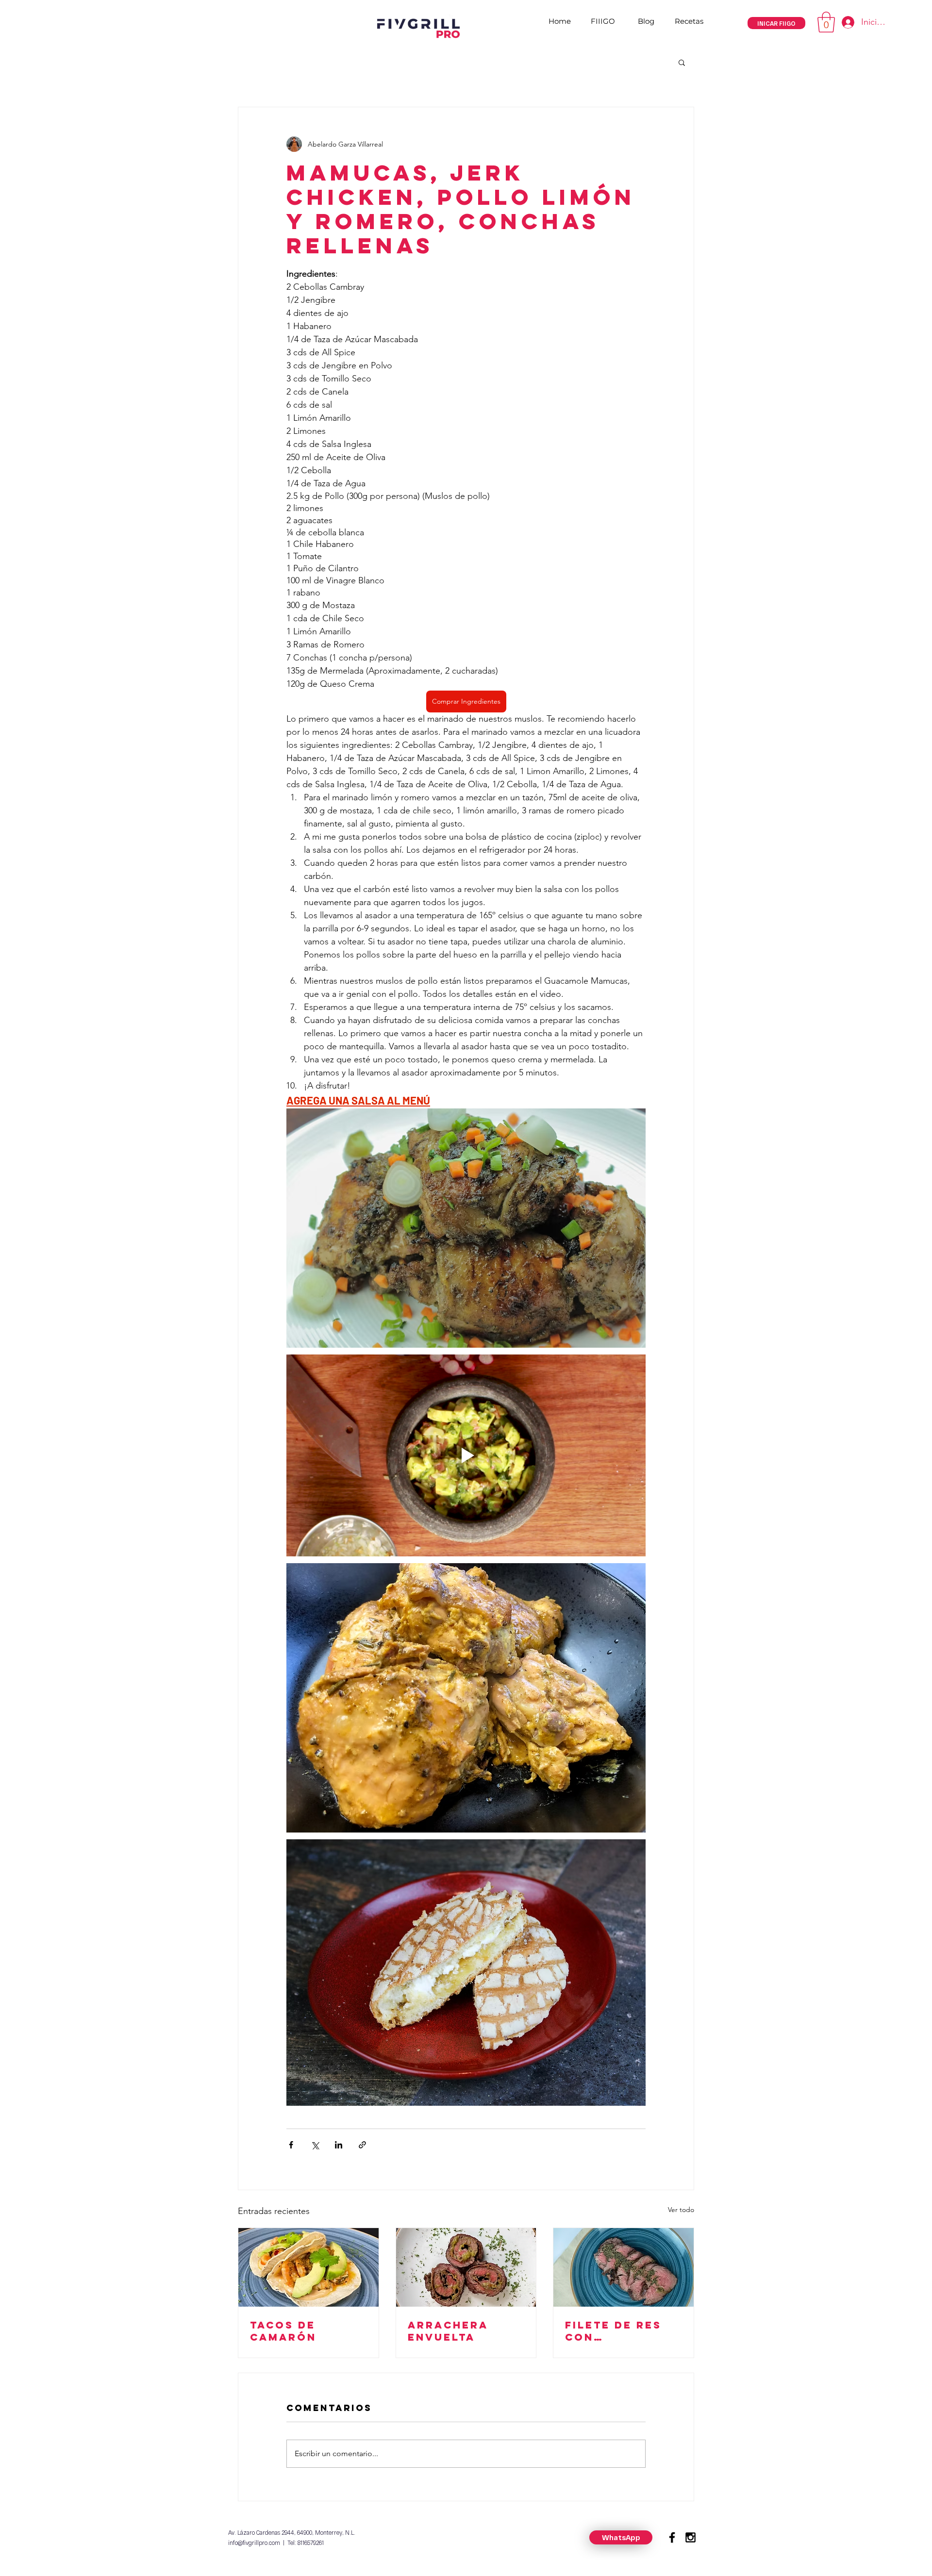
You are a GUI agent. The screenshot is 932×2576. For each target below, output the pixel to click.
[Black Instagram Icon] (691, 2537)
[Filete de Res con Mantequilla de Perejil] (624, 2267)
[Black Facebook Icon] (672, 2537)
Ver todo (681, 2210)
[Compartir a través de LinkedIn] (339, 2145)
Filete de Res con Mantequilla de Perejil (623, 2331)
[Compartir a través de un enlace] (362, 2145)
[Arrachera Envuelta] (466, 2267)
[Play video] (466, 1455)
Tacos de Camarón (283, 2331)
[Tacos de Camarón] (308, 2267)
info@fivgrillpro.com (254, 2543)
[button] (826, 22)
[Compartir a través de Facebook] (291, 2145)
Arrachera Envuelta (448, 2331)
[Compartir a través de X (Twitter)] (315, 2145)
